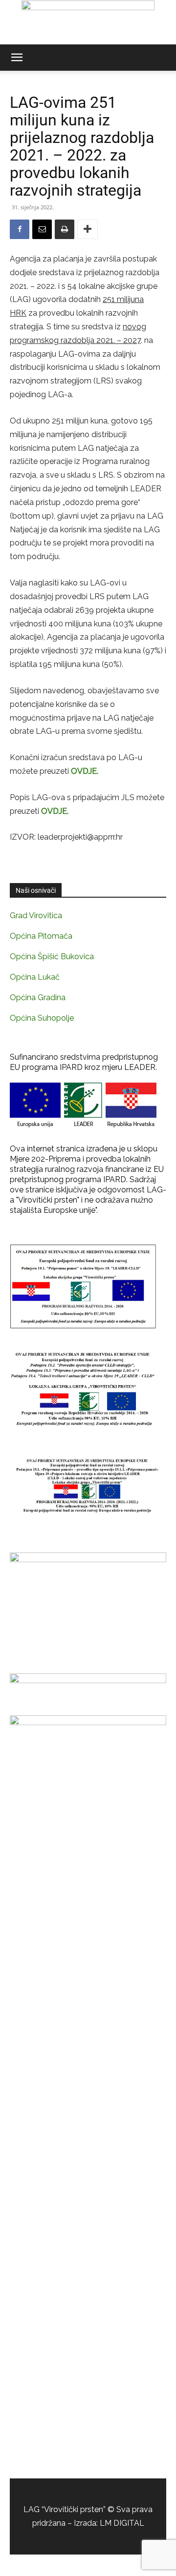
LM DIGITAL (122, 2523)
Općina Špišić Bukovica (52, 956)
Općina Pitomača (41, 936)
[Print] (65, 229)
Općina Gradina (38, 997)
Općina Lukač (35, 977)
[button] (17, 58)
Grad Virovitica (36, 916)
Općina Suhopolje (42, 1018)
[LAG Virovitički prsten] (88, 22)
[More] (88, 229)
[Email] (42, 229)
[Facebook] (20, 229)
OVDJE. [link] (85, 771)
